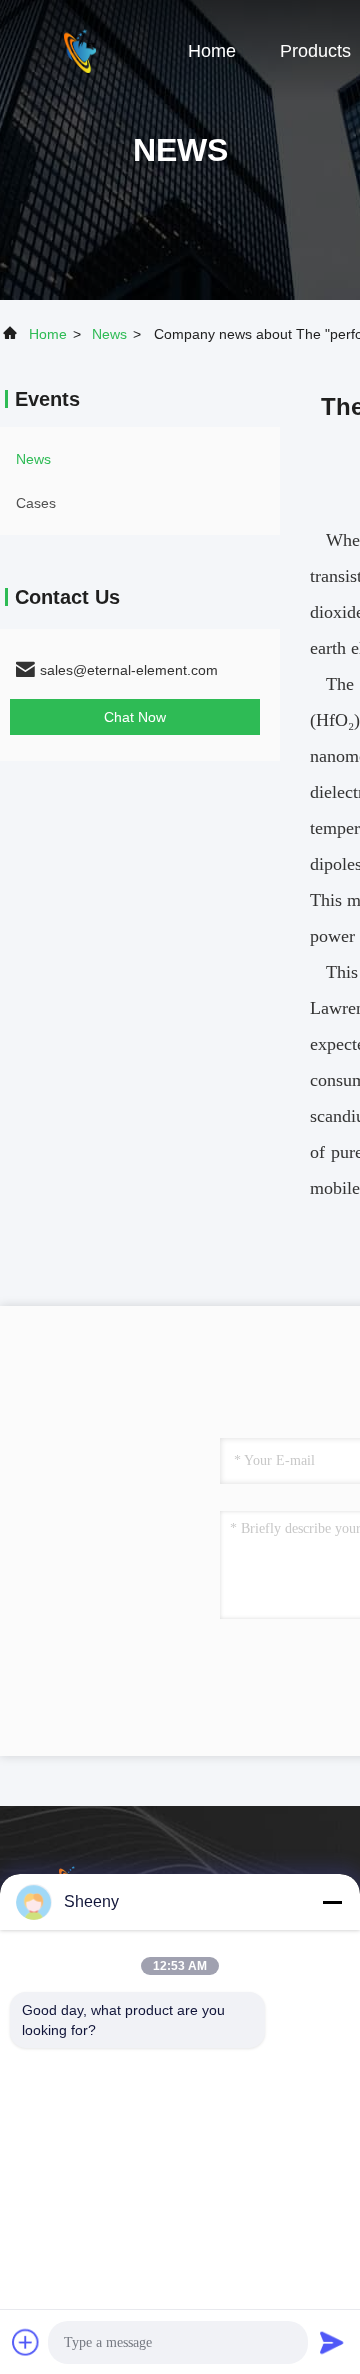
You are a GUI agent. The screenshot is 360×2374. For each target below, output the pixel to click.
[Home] (80, 50)
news (109, 334)
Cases (36, 503)
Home (212, 51)
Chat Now (135, 717)
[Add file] (26, 2342)
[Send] (332, 2342)
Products (315, 51)
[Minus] (332, 1902)
